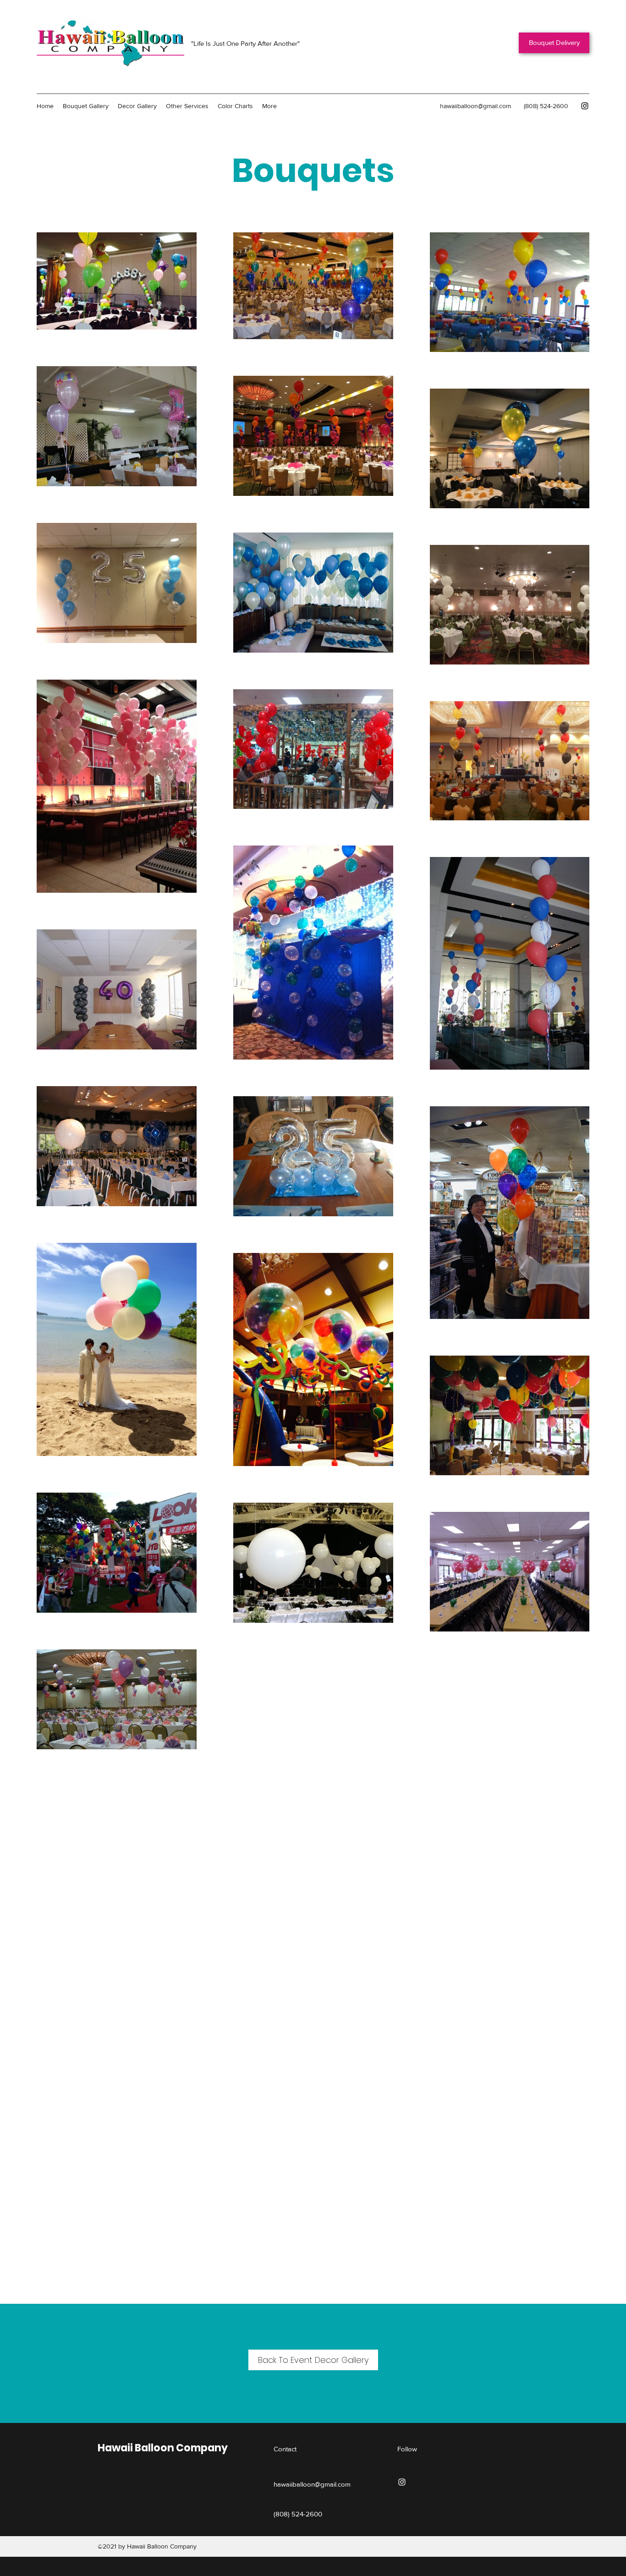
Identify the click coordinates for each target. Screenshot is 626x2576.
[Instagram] (585, 106)
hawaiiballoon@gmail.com (475, 106)
